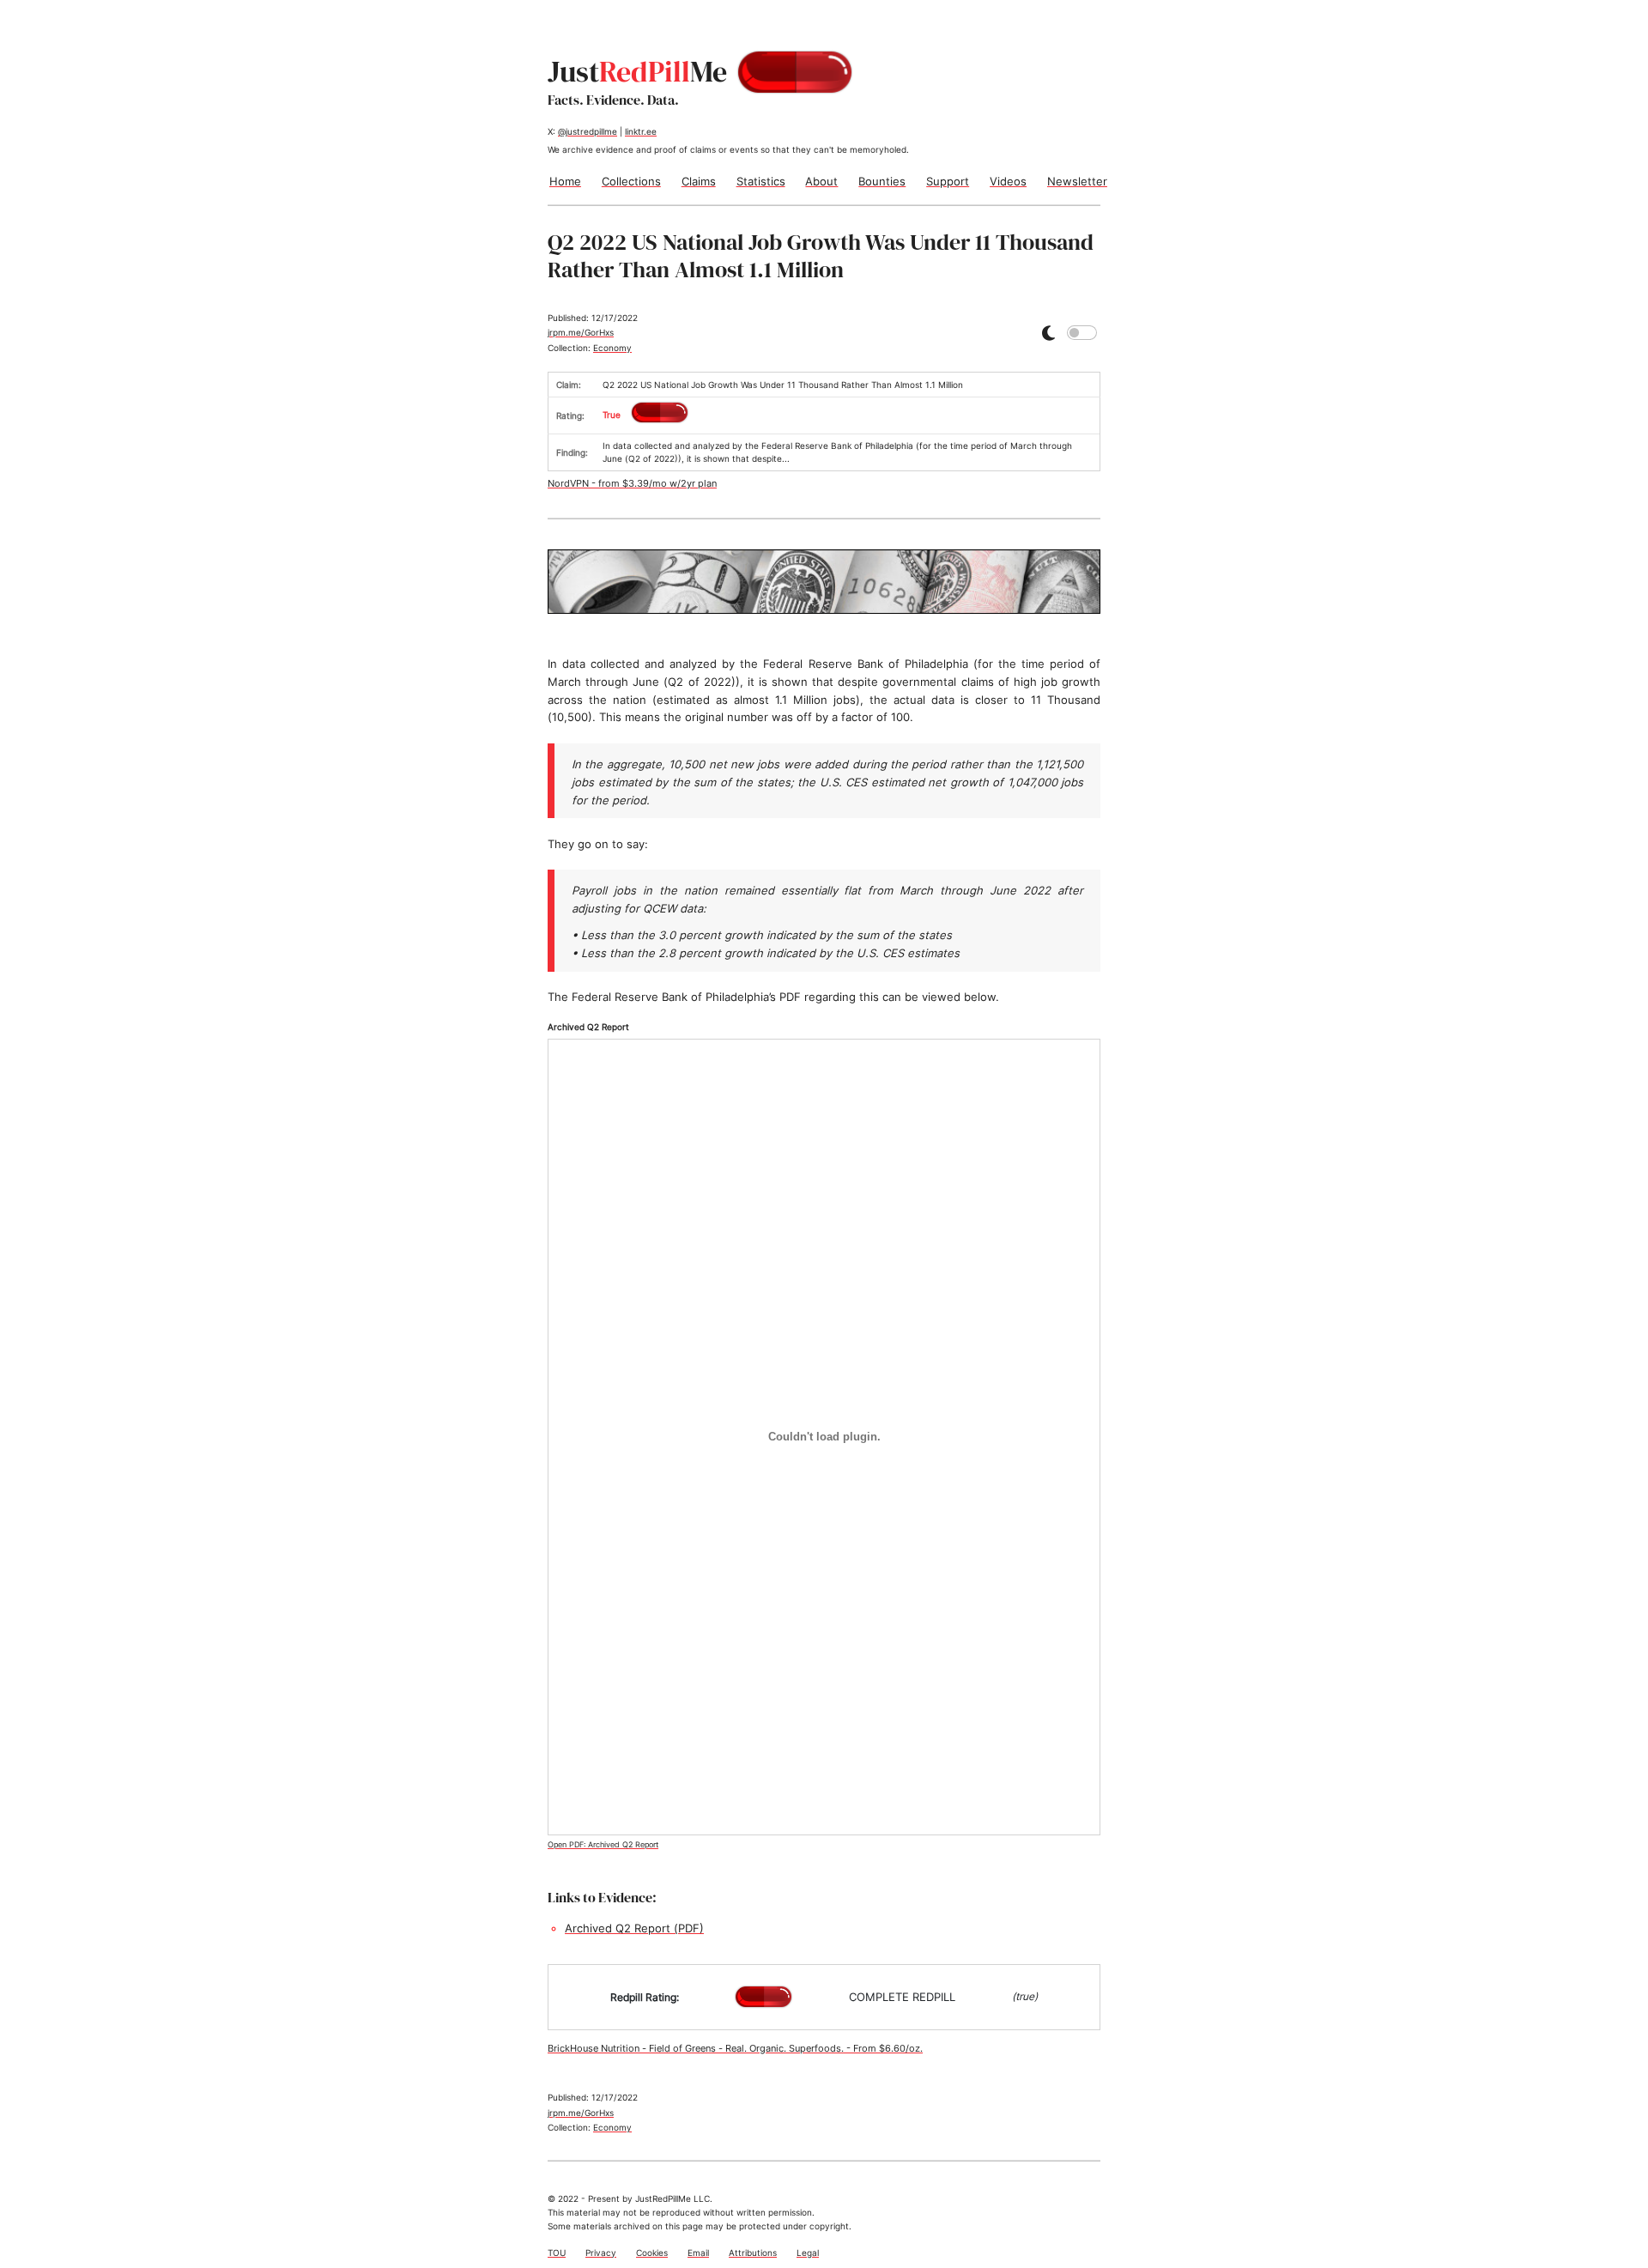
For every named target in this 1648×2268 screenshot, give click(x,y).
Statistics (761, 181)
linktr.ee (641, 131)
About (821, 181)
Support (948, 181)
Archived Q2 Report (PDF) (634, 1928)
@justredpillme (588, 131)
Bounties (882, 181)
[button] (1048, 333)
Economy (612, 348)
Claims (699, 181)
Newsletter (1077, 181)
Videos (1008, 181)
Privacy (601, 2253)
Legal (808, 2253)
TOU (557, 2253)
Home (565, 181)
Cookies (652, 2253)
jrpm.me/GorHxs (581, 332)
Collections (631, 181)
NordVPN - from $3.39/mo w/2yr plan (632, 483)
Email (698, 2253)
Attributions (753, 2253)
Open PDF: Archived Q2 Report (603, 1845)
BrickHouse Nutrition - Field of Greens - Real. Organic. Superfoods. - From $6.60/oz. (735, 2048)
